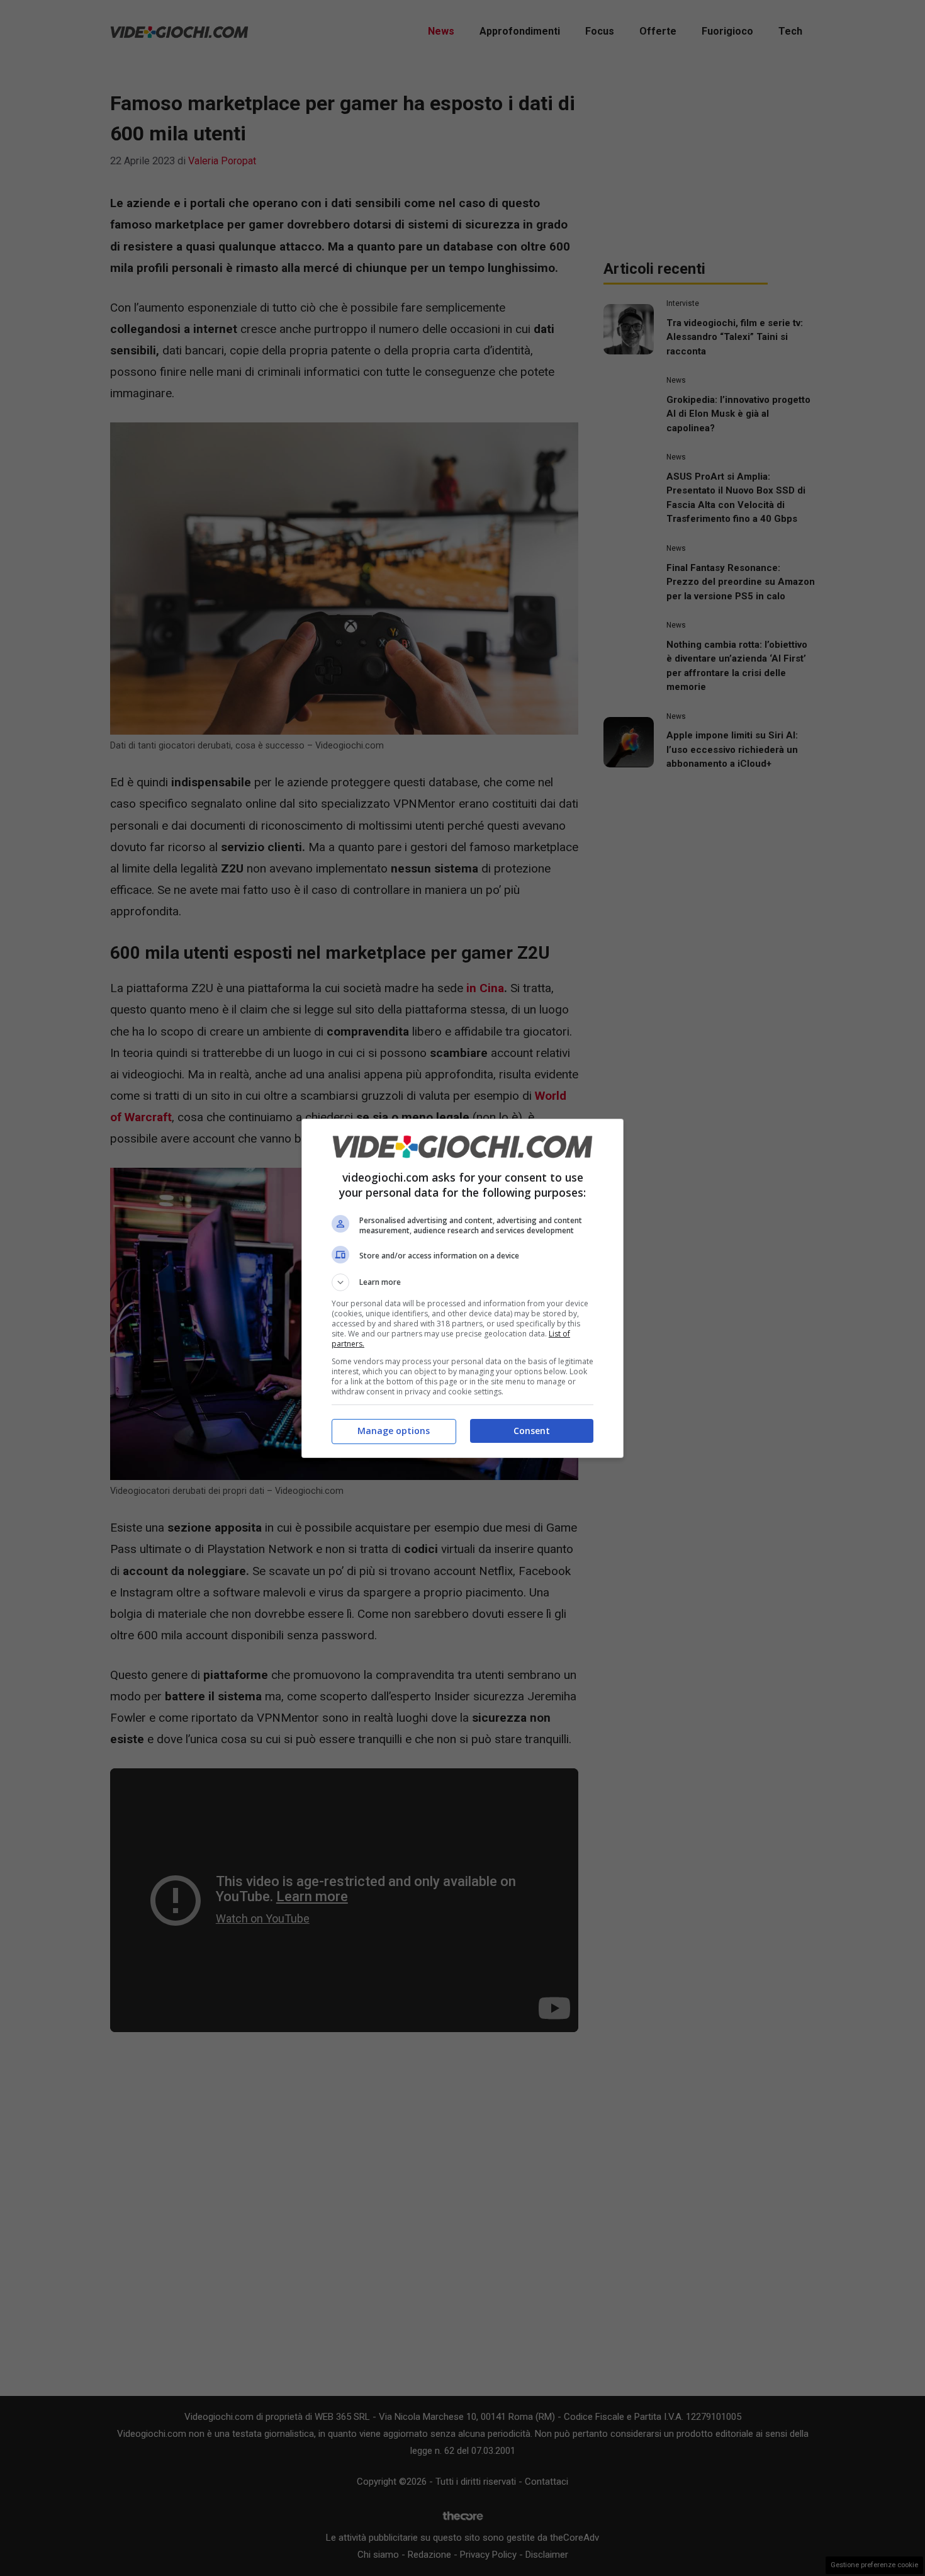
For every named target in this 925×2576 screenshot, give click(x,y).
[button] (462, 1282)
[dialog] (462, 1288)
